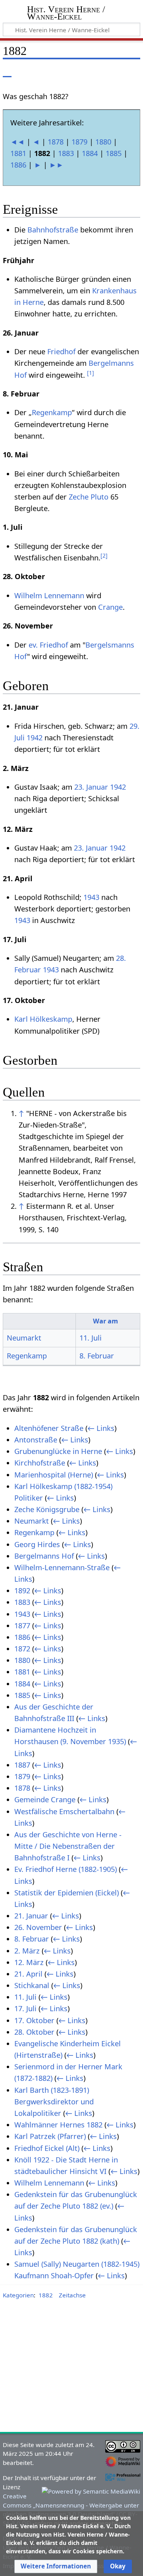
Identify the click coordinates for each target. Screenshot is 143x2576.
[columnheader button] (39, 1321)
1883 (66, 153)
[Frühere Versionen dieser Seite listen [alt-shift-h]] (101, 71)
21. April (28, 1974)
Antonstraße (36, 1440)
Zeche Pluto (89, 497)
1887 (22, 1765)
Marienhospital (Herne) (54, 1475)
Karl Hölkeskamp (43, 1019)
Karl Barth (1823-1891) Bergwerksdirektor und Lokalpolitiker (54, 2102)
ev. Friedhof (48, 645)
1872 (22, 1649)
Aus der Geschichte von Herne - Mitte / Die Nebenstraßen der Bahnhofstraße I (68, 1846)
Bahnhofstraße (53, 230)
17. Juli (25, 2008)
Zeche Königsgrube (47, 1509)
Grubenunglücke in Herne (58, 1451)
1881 (18, 153)
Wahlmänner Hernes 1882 (58, 2125)
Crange (110, 607)
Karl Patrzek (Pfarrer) (50, 2136)
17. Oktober (34, 2020)
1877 (22, 1626)
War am (105, 1321)
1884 (90, 153)
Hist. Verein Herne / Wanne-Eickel (66, 14)
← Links (101, 1428)
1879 (79, 142)
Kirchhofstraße (40, 1463)
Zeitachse (72, 2295)
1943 (91, 897)
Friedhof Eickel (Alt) (47, 2148)
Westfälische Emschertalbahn (64, 1811)
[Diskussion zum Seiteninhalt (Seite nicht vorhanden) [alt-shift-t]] (25, 71)
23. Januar (91, 787)
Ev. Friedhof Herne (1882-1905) (66, 1869)
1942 (35, 738)
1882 (46, 2295)
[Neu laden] (116, 71)
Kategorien (18, 2295)
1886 (18, 165)
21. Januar (31, 1916)
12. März (29, 1962)
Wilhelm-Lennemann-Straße (62, 1567)
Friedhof (61, 351)
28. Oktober (34, 2032)
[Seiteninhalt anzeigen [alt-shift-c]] (7, 71)
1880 (103, 142)
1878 (56, 142)
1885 (114, 153)
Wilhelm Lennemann (49, 595)
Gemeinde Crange (45, 1799)
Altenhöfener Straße (49, 1428)
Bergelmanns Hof (44, 1556)
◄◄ (17, 142)
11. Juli (91, 1338)
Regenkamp (52, 412)
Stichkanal (32, 1985)
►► (56, 165)
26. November (38, 1927)
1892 (22, 1590)
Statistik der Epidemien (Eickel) (67, 1893)
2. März (27, 1951)
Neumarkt (24, 1338)
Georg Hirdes (37, 1544)
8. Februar (97, 1356)
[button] (56, 2566)
